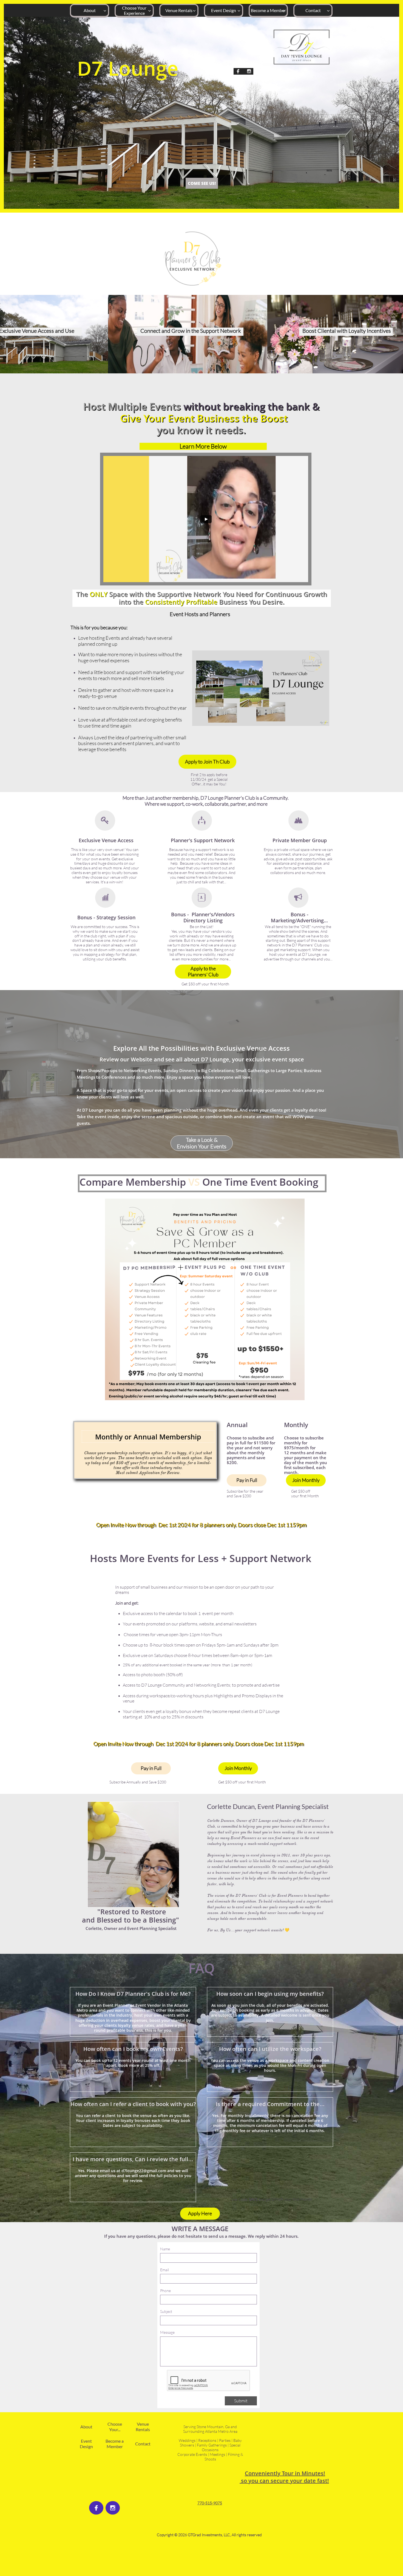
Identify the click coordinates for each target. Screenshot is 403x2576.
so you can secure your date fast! (284, 2481)
